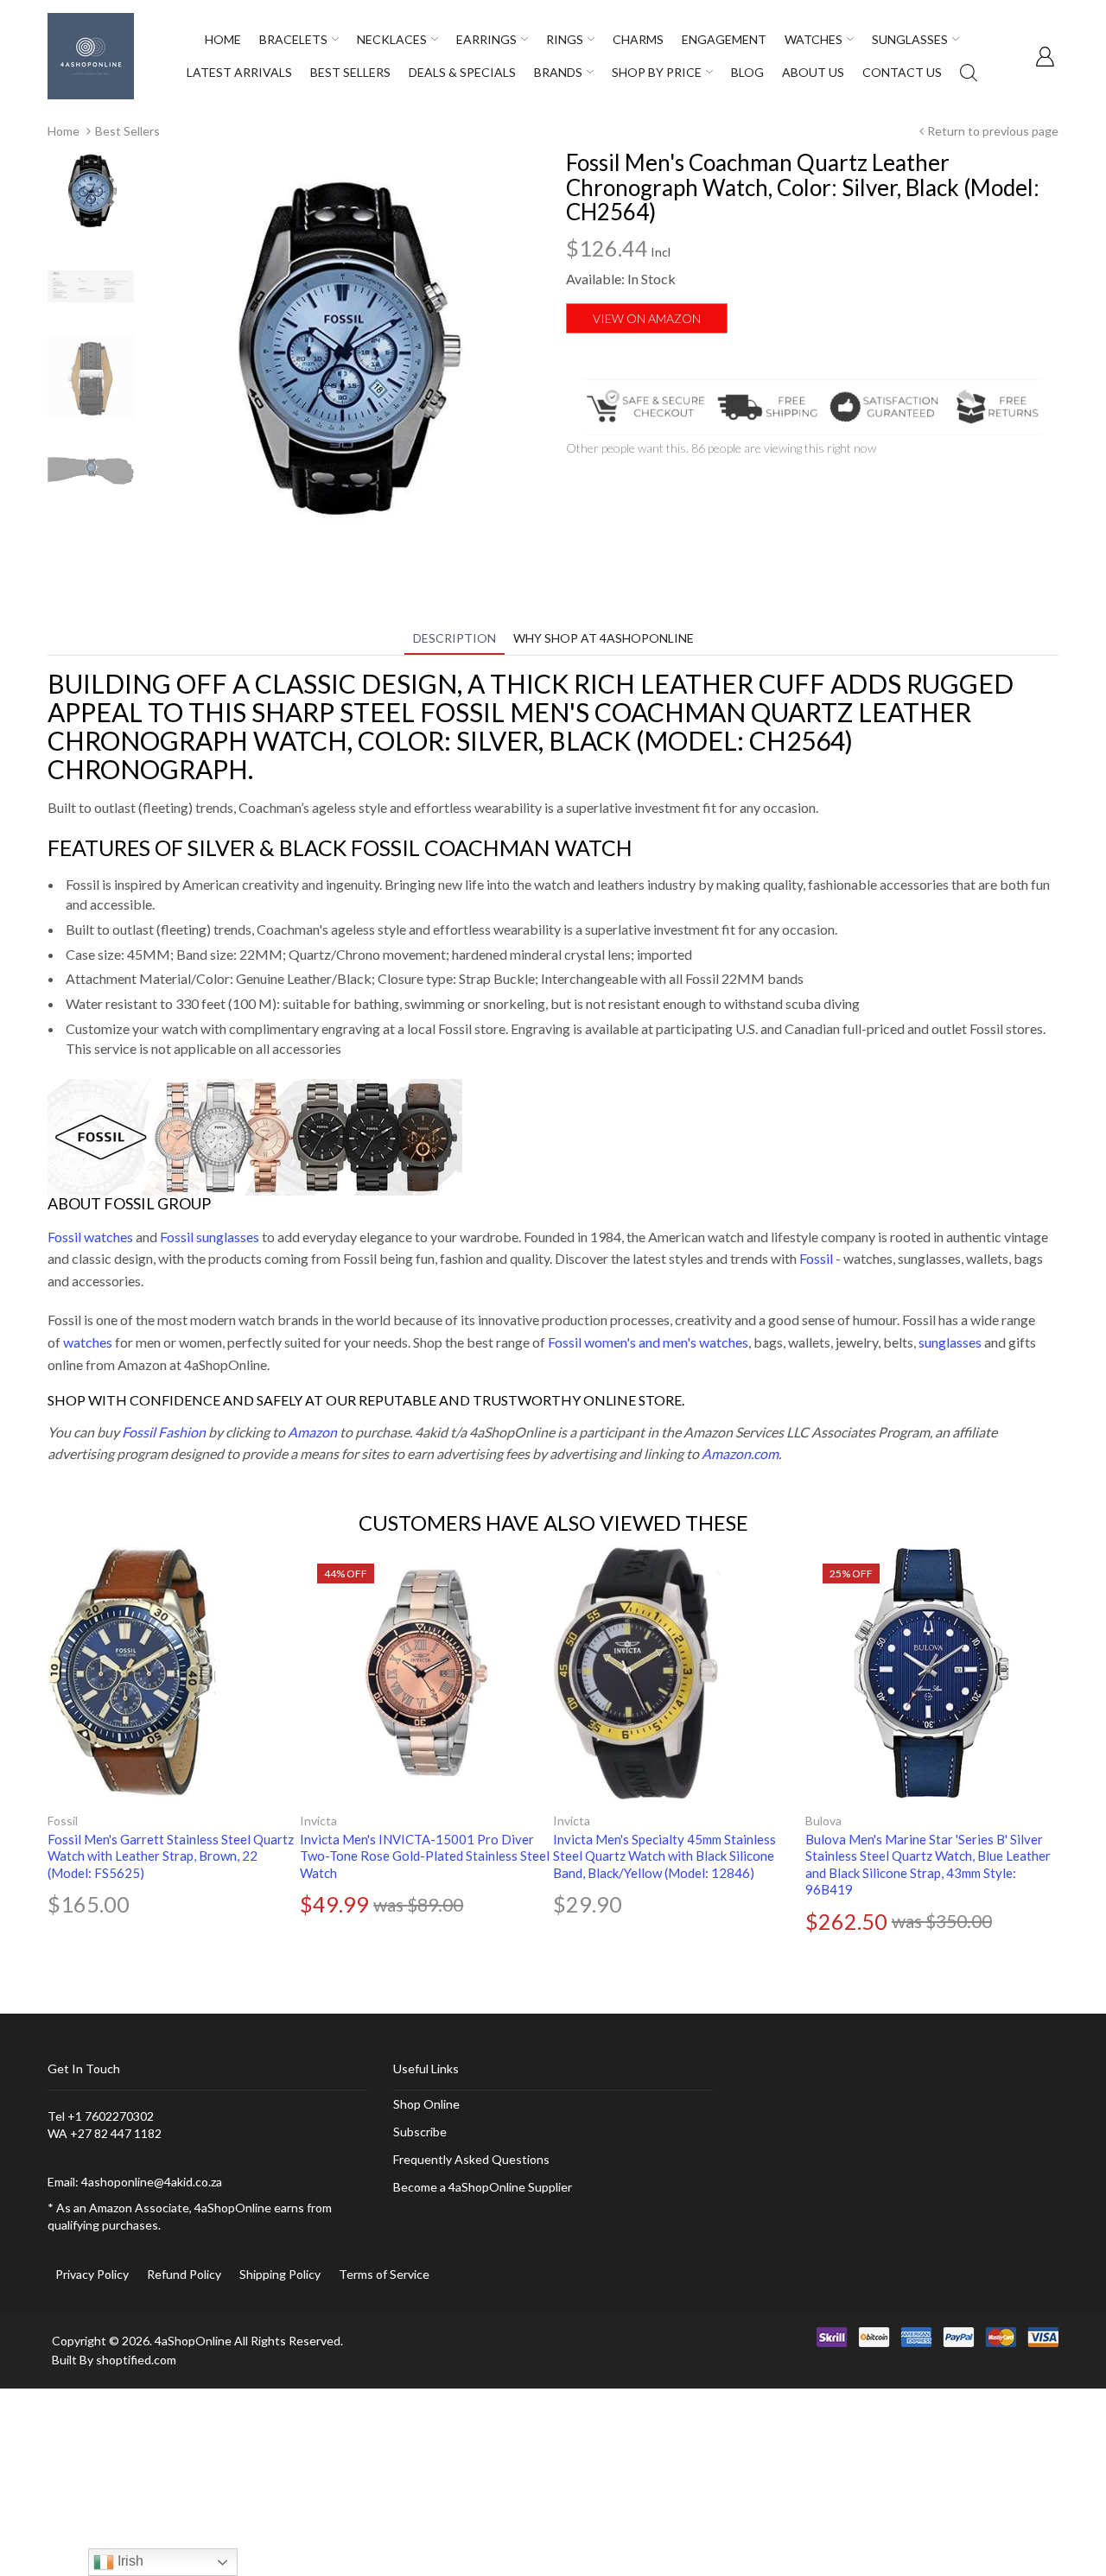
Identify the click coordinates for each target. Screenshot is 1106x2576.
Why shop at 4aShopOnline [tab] (604, 638)
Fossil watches (90, 1237)
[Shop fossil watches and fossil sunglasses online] (255, 1135)
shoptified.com (136, 2360)
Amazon (312, 1432)
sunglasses (950, 1342)
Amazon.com (740, 1453)
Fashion (181, 1432)
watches (88, 1342)
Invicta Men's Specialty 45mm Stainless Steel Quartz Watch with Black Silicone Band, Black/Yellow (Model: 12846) (664, 1856)
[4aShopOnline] (91, 55)
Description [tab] (454, 638)
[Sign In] (1045, 56)
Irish (129, 2561)
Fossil (816, 1258)
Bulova (823, 1821)
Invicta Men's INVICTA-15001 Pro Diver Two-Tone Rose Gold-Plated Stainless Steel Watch (425, 1856)
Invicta (318, 1821)
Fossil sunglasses (210, 1237)
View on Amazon (647, 318)
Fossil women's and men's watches (648, 1342)
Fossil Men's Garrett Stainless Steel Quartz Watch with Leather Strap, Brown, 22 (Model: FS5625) (171, 1856)
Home (64, 131)
